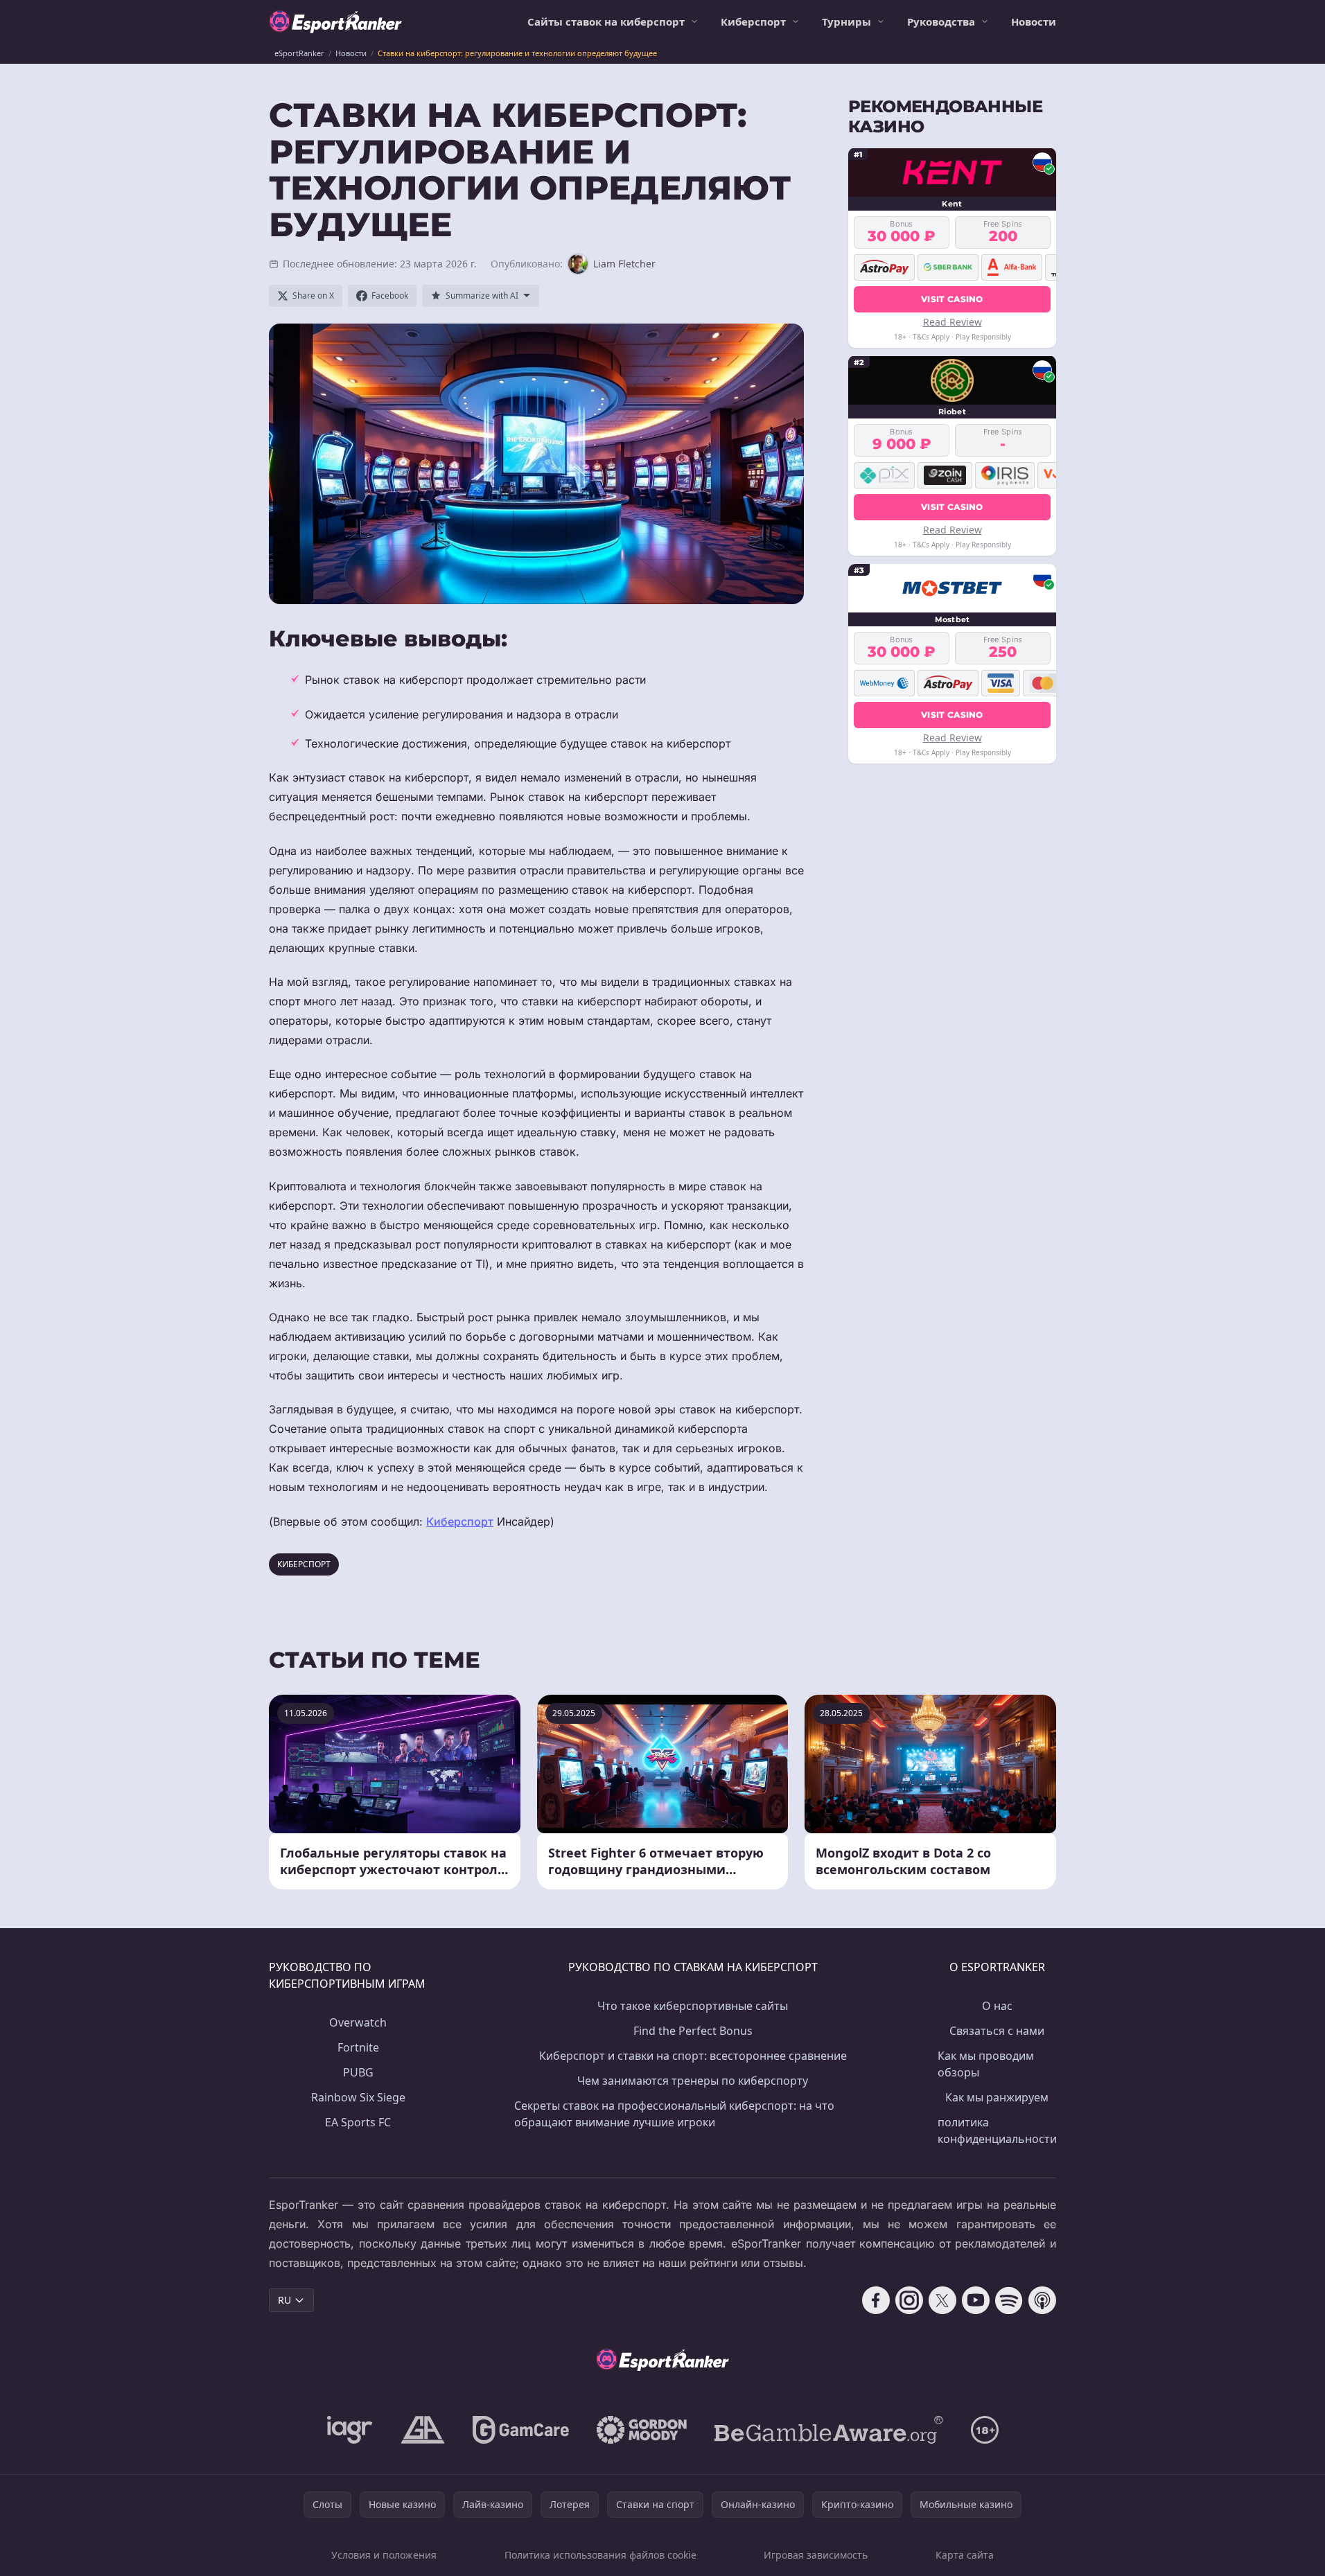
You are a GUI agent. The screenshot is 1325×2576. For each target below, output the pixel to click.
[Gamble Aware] (829, 2430)
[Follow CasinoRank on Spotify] (1009, 2300)
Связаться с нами (997, 2031)
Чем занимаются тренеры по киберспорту (693, 2081)
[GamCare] (521, 2430)
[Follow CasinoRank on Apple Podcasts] (1042, 2300)
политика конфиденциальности (997, 2131)
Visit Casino (952, 298)
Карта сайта (965, 2555)
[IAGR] (350, 2430)
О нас (997, 2006)
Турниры (846, 21)
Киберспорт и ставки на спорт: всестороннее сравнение (693, 2056)
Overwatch (358, 2022)
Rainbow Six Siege (358, 2097)
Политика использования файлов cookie (600, 2555)
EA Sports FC (358, 2122)
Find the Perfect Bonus (693, 2031)
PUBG (358, 2072)
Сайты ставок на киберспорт (606, 21)
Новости (1034, 21)
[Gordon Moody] (642, 2430)
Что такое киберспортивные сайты (693, 2006)
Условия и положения (384, 2555)
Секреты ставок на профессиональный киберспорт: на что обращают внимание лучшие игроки (674, 2114)
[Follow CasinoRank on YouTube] (976, 2300)
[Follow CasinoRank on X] (942, 2300)
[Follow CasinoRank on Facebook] (876, 2300)
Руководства (941, 21)
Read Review (953, 321)
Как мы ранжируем (997, 2097)
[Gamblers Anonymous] (423, 2430)
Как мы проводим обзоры (986, 2064)
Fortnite (358, 2047)
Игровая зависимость (816, 2555)
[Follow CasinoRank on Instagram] (909, 2300)
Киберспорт (753, 21)
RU (284, 2300)
